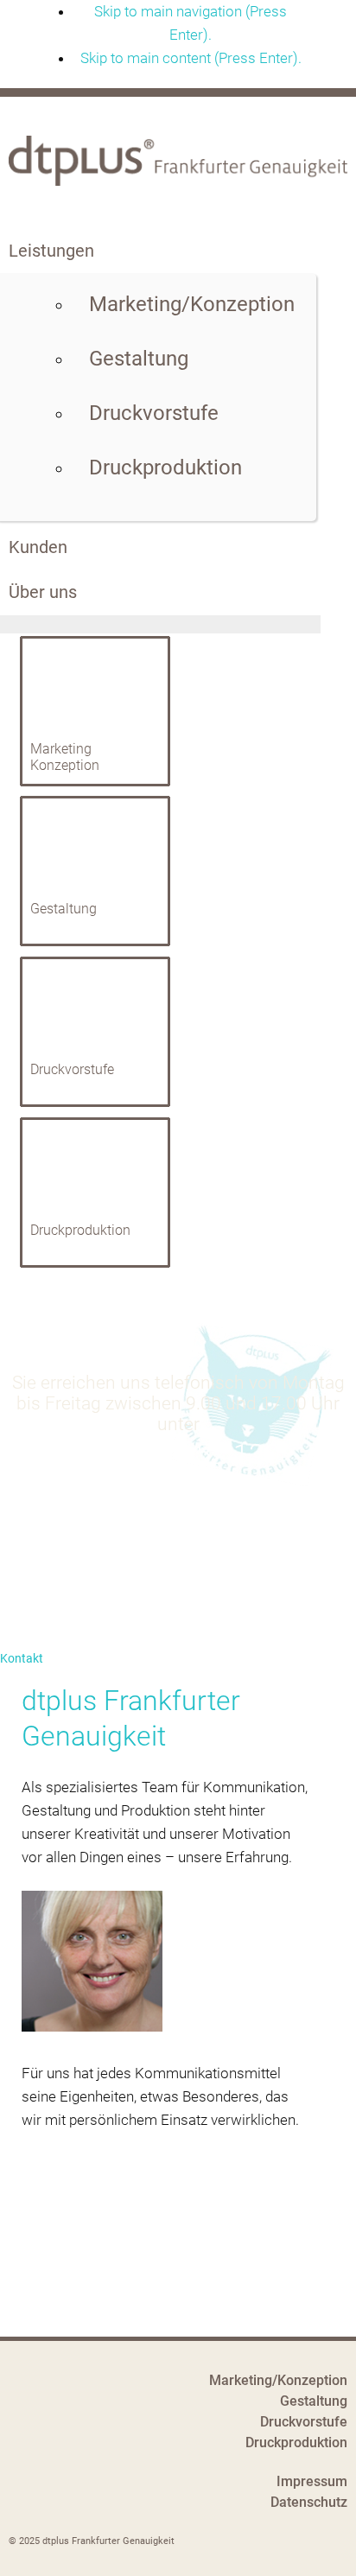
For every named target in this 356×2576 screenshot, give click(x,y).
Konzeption (65, 765)
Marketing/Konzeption (278, 2380)
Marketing (61, 749)
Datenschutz (309, 2502)
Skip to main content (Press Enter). (191, 58)
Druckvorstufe (72, 1069)
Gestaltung (64, 909)
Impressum (312, 2481)
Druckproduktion (80, 1230)
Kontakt (22, 1658)
